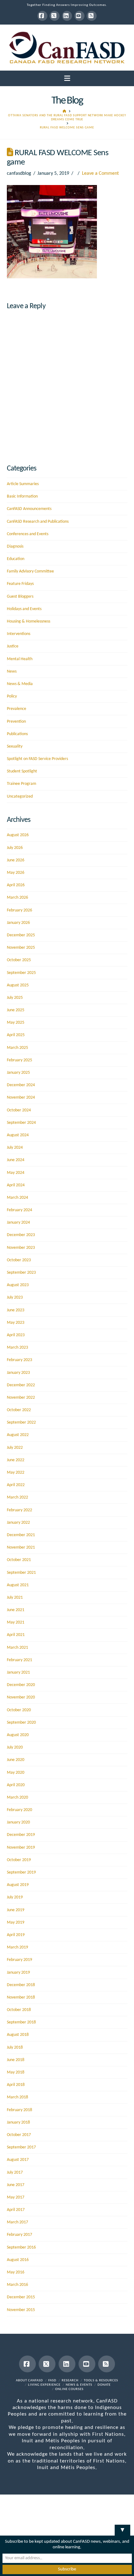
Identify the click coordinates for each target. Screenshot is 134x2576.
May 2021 (16, 1622)
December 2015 (21, 2297)
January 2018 (18, 2122)
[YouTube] (79, 16)
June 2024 (16, 1160)
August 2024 (18, 1135)
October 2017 (19, 2135)
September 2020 (21, 1723)
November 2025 (21, 948)
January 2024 (18, 1223)
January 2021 (18, 1673)
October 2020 (19, 1710)
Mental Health (20, 659)
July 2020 (15, 1747)
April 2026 (16, 885)
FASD (52, 2381)
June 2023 (16, 1310)
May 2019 (16, 1923)
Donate (104, 2385)
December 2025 (21, 935)
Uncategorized (20, 797)
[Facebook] (42, 16)
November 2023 (21, 1248)
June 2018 (16, 2060)
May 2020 (16, 1773)
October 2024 (19, 1110)
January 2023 (18, 1373)
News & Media (20, 684)
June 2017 (16, 2185)
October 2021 (19, 1560)
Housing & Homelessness (29, 621)
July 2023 (15, 1297)
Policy (12, 696)
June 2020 (16, 1760)
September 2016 (21, 2247)
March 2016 (17, 2285)
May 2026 (16, 873)
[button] (67, 79)
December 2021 (21, 1535)
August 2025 (18, 985)
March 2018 (17, 2097)
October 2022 (19, 1410)
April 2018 (16, 2085)
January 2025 (18, 1073)
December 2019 (21, 1835)
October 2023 (19, 1260)
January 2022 (18, 1523)
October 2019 (19, 1860)
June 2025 (16, 1010)
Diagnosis (15, 547)
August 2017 (18, 2160)
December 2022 (21, 1385)
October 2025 (19, 960)
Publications (17, 734)
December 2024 (21, 1085)
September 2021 (21, 1573)
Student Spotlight (22, 771)
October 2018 (19, 2010)
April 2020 (16, 1785)
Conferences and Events (28, 534)
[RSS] (92, 16)
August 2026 (18, 835)
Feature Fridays (20, 584)
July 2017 (15, 2173)
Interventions (19, 634)
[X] (55, 16)
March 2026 (17, 898)
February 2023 (19, 1360)
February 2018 (19, 2110)
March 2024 (17, 1198)
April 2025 (16, 1035)
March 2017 (17, 2222)
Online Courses (69, 2389)
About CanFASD (29, 2381)
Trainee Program (22, 784)
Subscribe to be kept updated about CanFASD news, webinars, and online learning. (67, 2544)
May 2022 (16, 1473)
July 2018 (15, 2048)
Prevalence (17, 709)
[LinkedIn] (67, 16)
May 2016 (16, 2272)
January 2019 (18, 1973)
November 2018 (21, 1997)
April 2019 (16, 1935)
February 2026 (19, 910)
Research (70, 2381)
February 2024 (19, 1210)
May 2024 (16, 1173)
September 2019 (21, 1872)
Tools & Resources (101, 2381)
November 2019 (21, 1848)
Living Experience (44, 2385)
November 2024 (21, 1098)
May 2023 (16, 1323)
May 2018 (16, 2072)
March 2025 (17, 1048)
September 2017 (21, 2147)
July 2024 (15, 1148)
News (12, 672)
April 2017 (16, 2210)
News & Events (79, 2385)
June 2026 (16, 860)
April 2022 (16, 1485)
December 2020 (21, 1685)
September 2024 (21, 1123)
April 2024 (16, 1185)
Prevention (16, 722)
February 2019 (19, 1960)
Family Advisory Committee (30, 571)
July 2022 (15, 1448)
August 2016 (18, 2260)
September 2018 (21, 2022)
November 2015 (21, 2310)
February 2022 (19, 1510)
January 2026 (18, 923)
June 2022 (16, 1460)
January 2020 (18, 1822)
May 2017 (16, 2197)
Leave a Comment (100, 174)
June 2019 (16, 1910)
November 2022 (21, 1398)
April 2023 (16, 1335)
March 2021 (17, 1648)
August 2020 (18, 1735)
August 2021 (18, 1585)
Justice (13, 646)
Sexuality (15, 746)
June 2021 (16, 1610)
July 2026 (15, 848)
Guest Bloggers (20, 597)
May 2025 (16, 1023)
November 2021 (21, 1547)
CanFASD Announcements (29, 509)
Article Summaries (23, 484)
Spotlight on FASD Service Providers (37, 759)
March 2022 (17, 1497)
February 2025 (19, 1060)
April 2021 (16, 1635)
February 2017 (19, 2235)
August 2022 (18, 1435)
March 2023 (17, 1348)
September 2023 (21, 1273)
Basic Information (22, 496)
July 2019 (15, 1897)
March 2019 (17, 1947)
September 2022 (21, 1422)
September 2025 (21, 973)
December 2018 (21, 1985)
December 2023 (21, 1235)
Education (16, 559)
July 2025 (15, 998)
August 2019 (18, 1885)
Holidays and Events (24, 609)
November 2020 (21, 1697)
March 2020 (17, 1798)
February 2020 (19, 1810)
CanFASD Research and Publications (38, 522)
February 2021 (19, 1660)
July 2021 (15, 1598)
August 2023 (18, 1285)
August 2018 (18, 2035)
